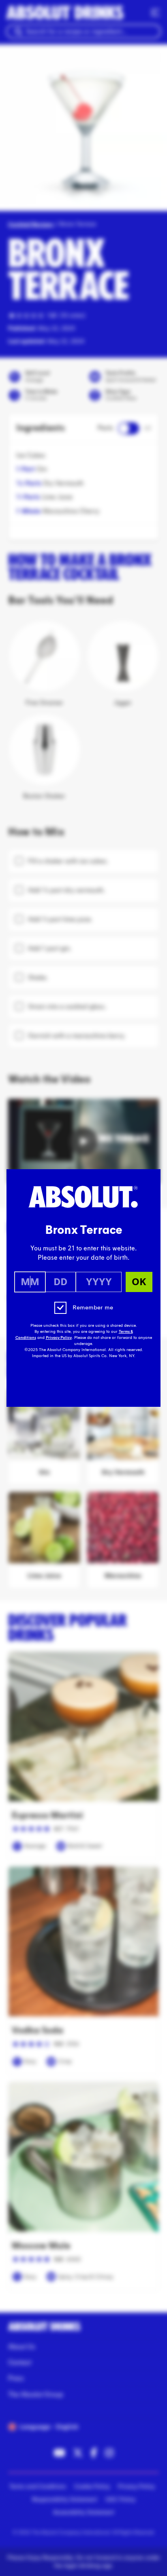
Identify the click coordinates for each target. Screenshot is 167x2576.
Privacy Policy (59, 1338)
